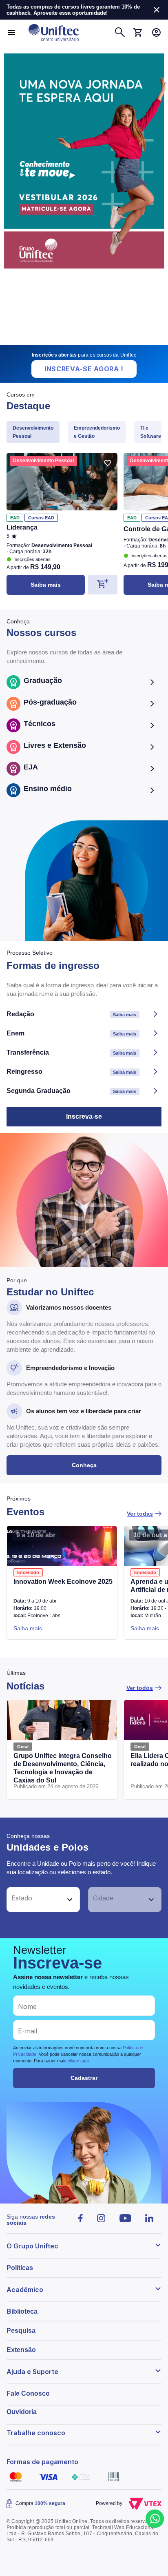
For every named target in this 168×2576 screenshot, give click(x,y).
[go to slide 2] (79, 341)
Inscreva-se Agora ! (84, 369)
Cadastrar (84, 2078)
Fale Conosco (28, 2393)
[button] (34, 1900)
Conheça (84, 1465)
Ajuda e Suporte (32, 2372)
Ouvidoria (22, 2412)
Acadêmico (25, 2290)
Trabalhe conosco (36, 2433)
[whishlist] (108, 463)
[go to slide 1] (73, 341)
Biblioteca (22, 2311)
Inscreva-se (84, 1116)
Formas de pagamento (42, 2462)
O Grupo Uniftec (32, 2246)
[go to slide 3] (91, 341)
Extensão (21, 2350)
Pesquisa (21, 2331)
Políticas (20, 2268)
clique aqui (78, 2061)
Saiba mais (46, 585)
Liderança (22, 527)
